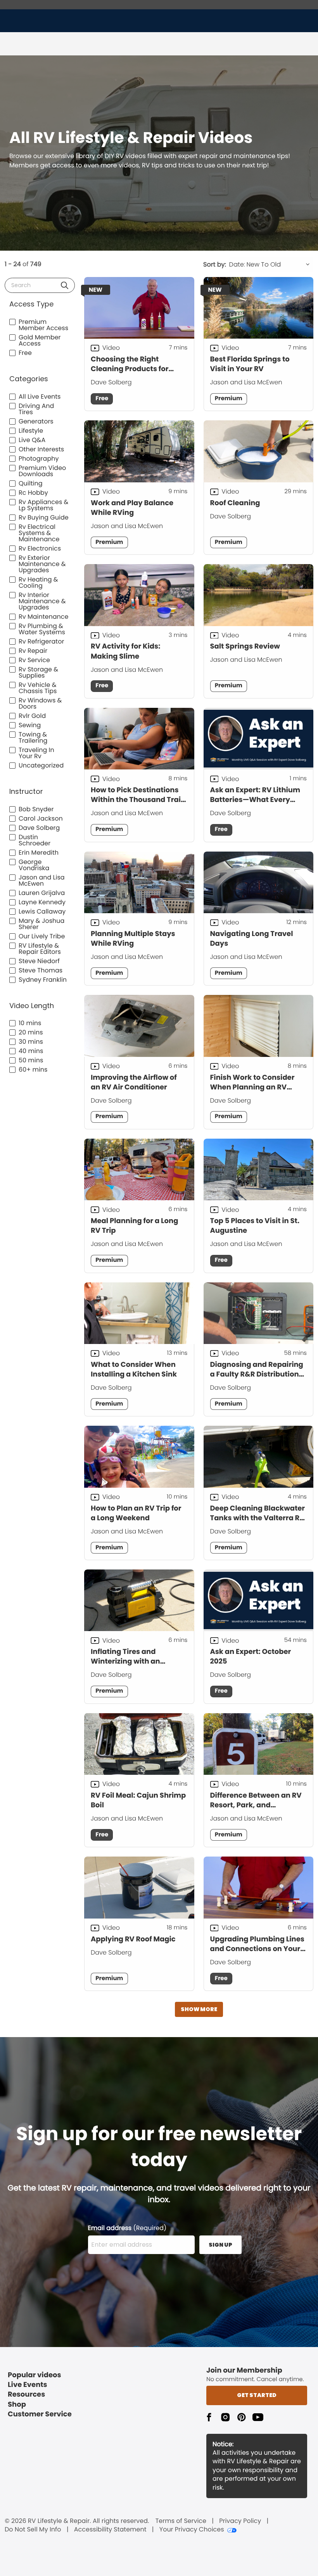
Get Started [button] (257, 2395)
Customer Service (40, 2414)
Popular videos (35, 2375)
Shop (17, 2405)
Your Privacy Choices (192, 2530)
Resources (26, 2394)
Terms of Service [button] (181, 2521)
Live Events (28, 2385)
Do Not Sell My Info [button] (33, 2530)
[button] (65, 285)
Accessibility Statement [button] (110, 2530)
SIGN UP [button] (220, 2245)
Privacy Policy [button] (240, 2521)
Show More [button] (199, 2009)
